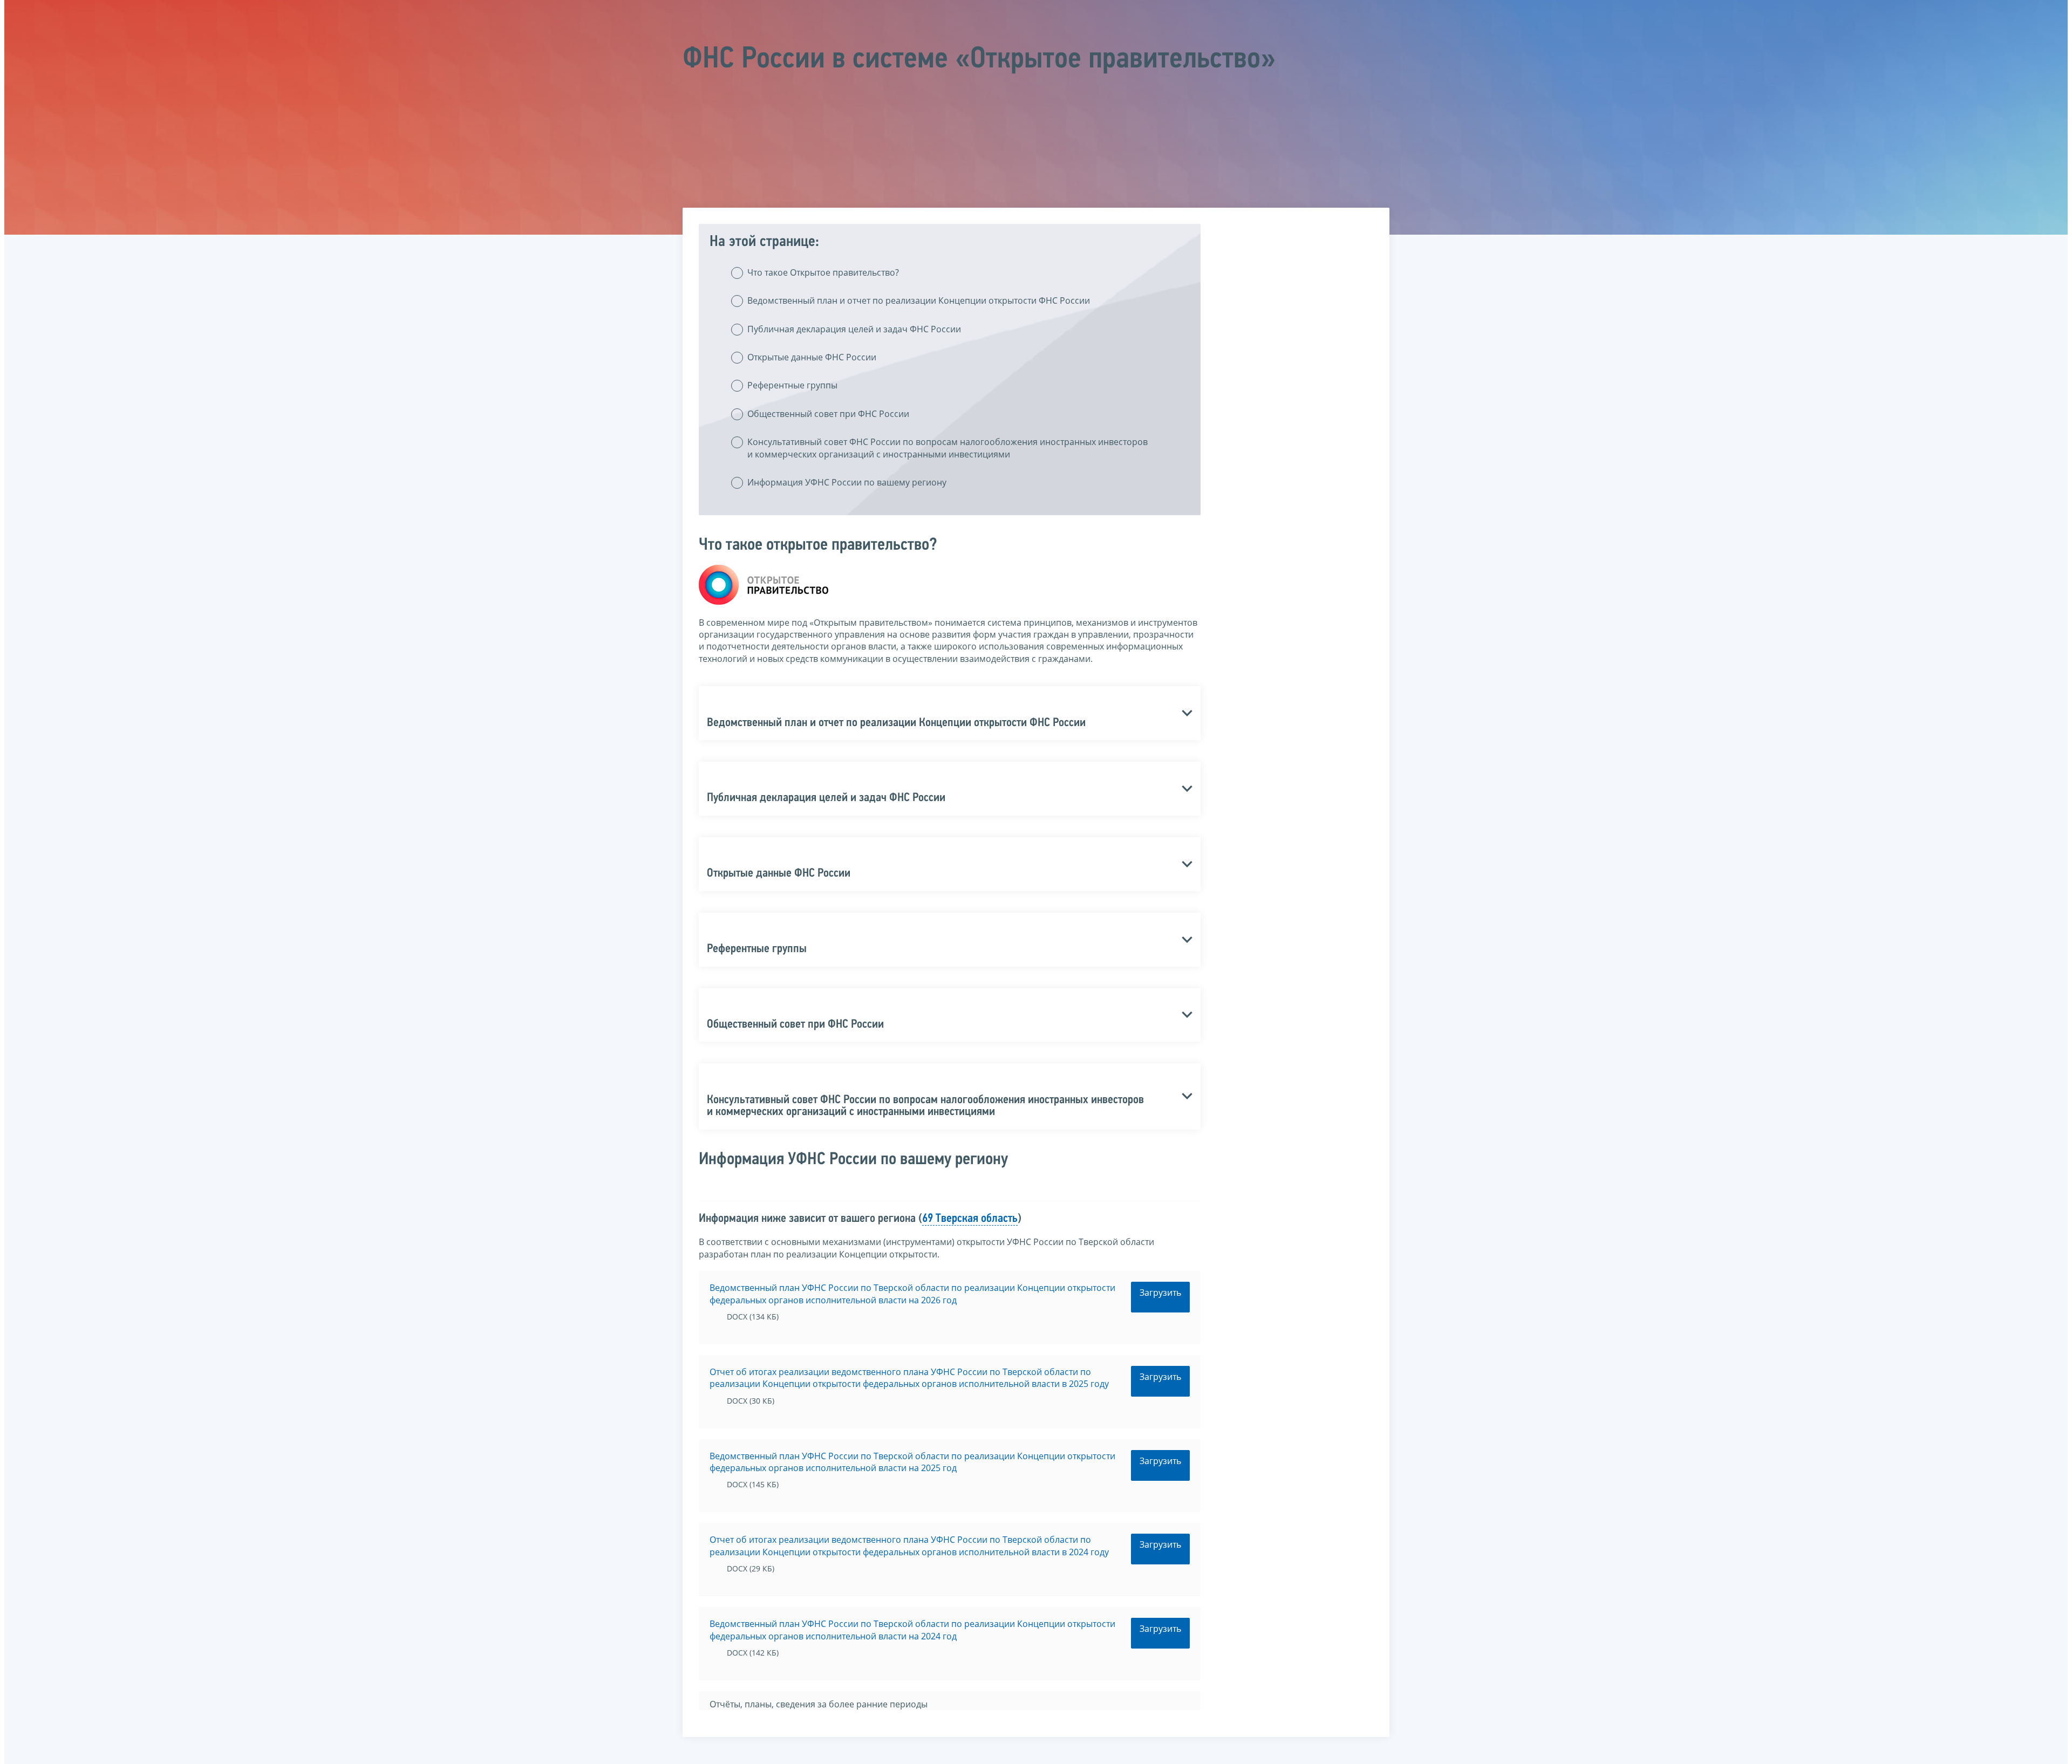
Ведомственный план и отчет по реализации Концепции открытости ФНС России (919, 300)
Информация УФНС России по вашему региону (847, 482)
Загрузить (1160, 1293)
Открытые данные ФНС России (812, 357)
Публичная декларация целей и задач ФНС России (854, 329)
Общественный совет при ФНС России (828, 414)
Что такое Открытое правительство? (823, 272)
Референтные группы (792, 385)
